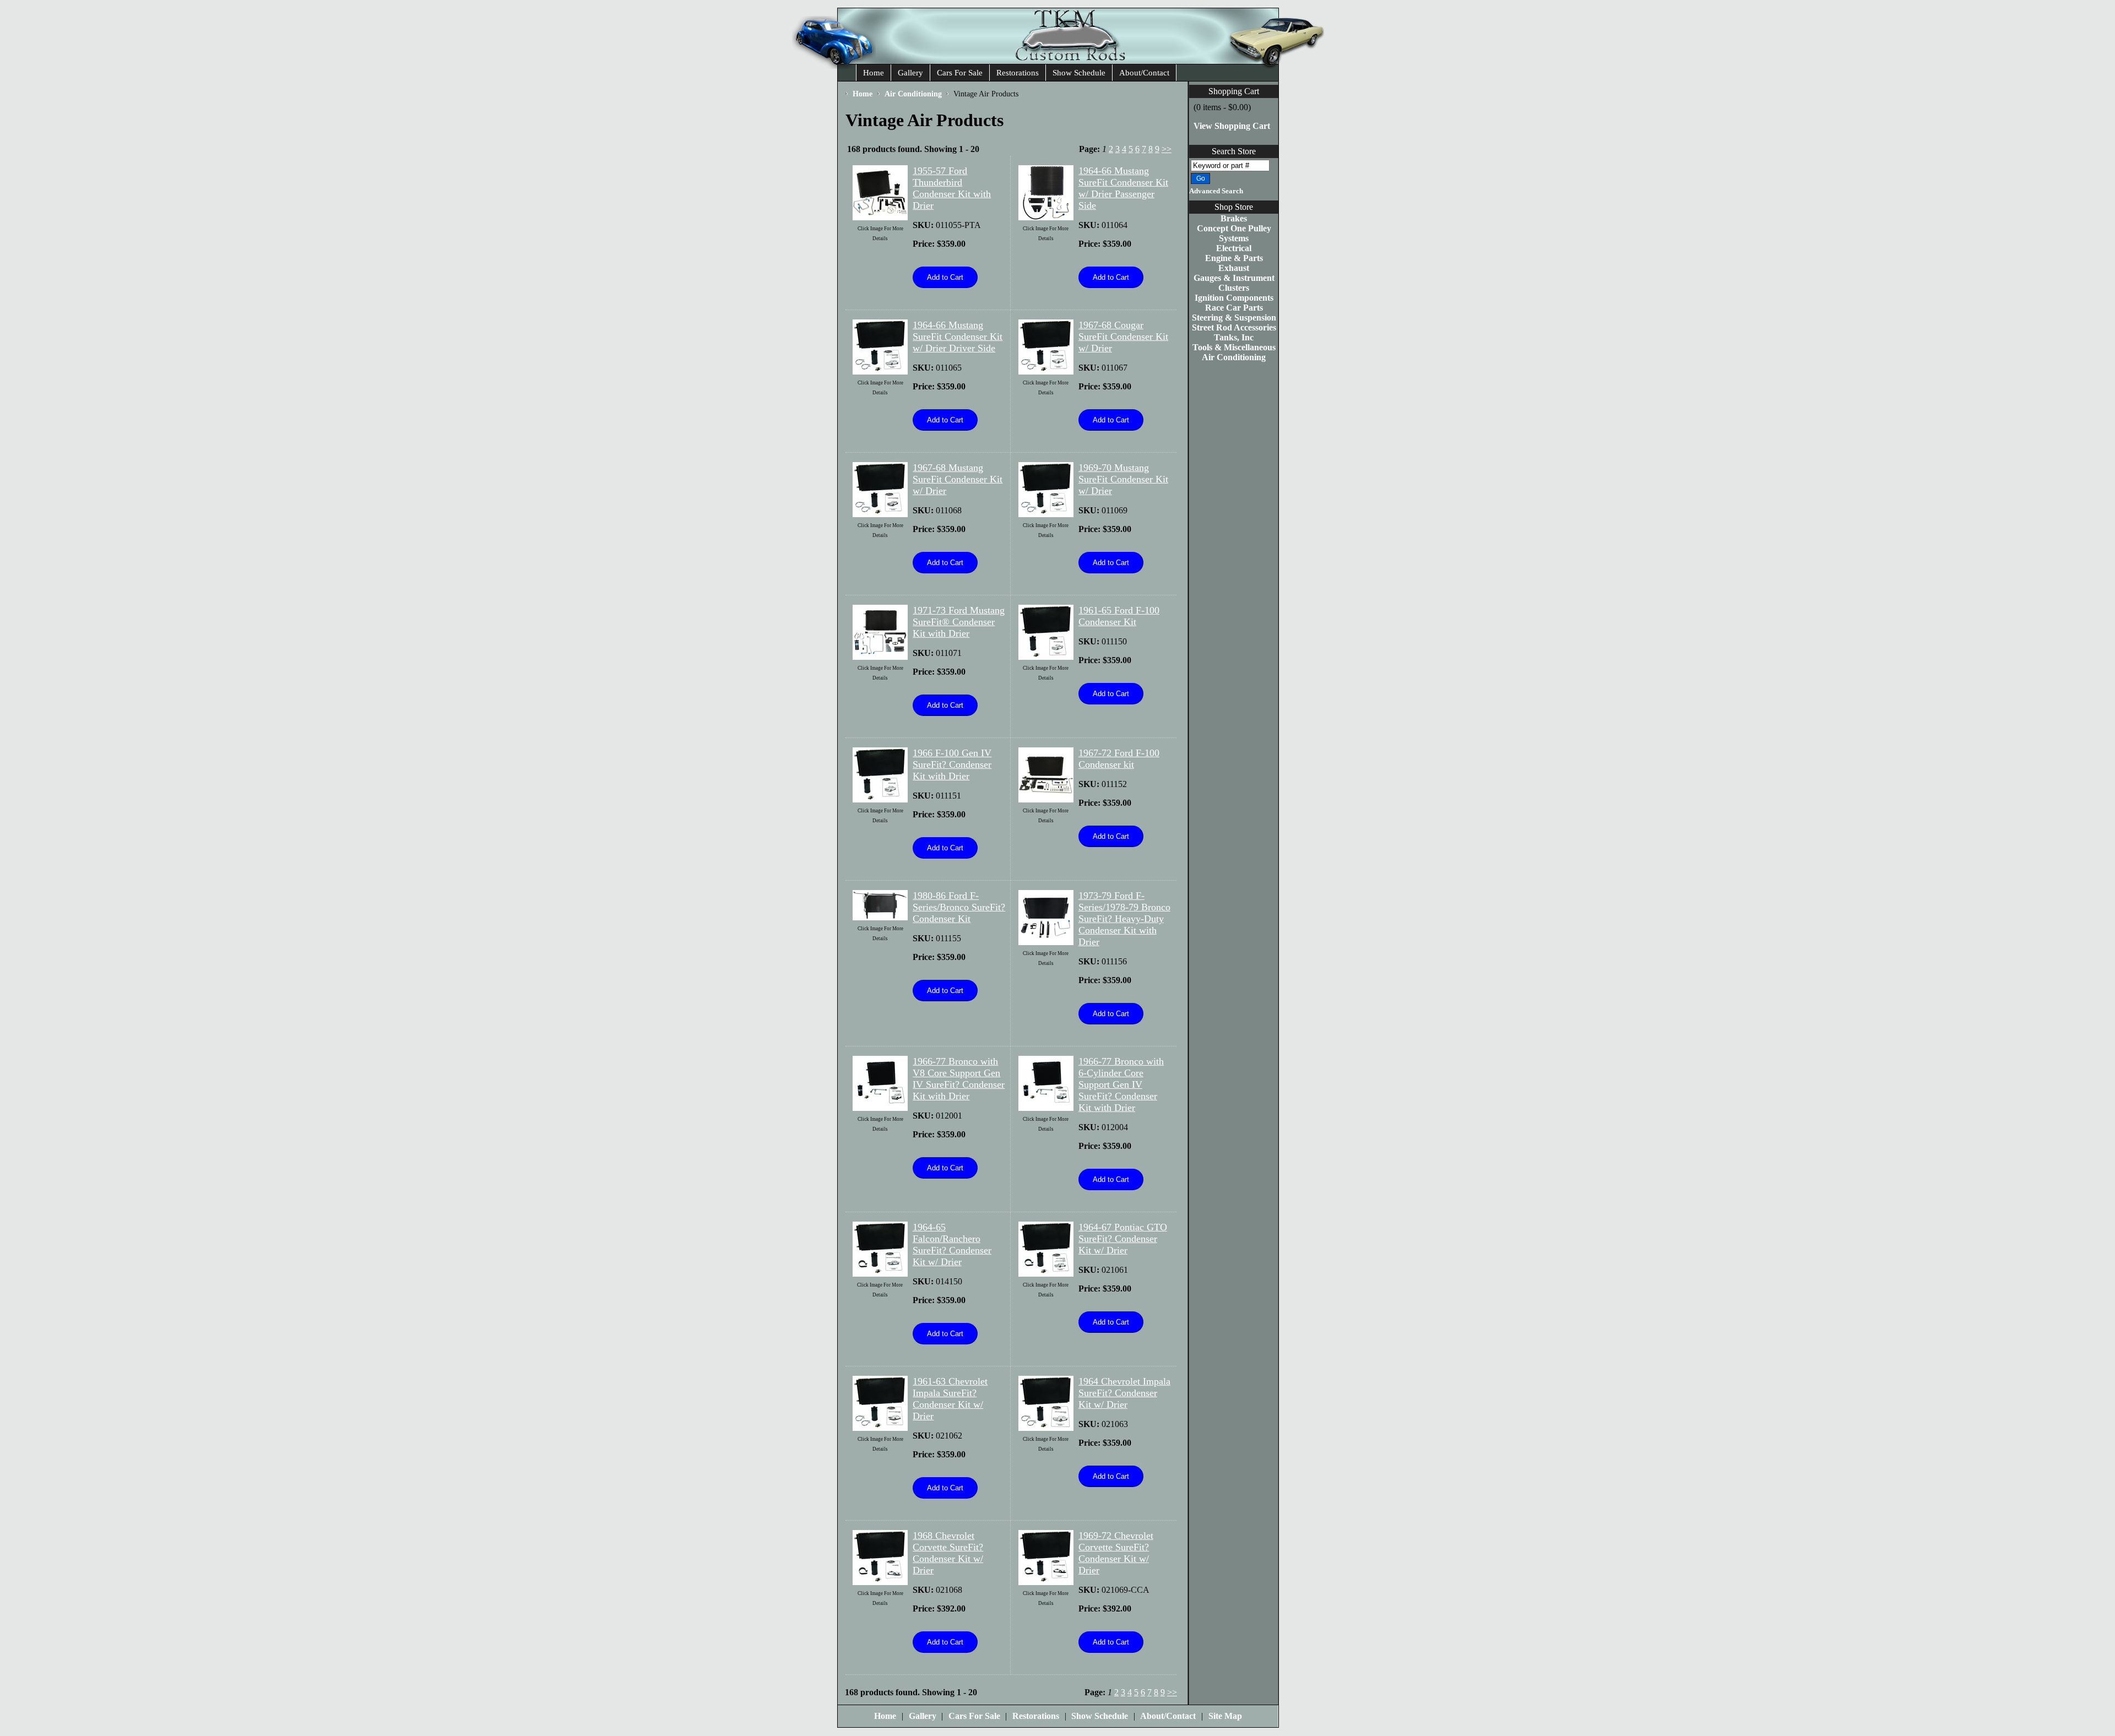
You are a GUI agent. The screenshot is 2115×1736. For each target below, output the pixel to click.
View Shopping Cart (1232, 126)
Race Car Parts (1234, 308)
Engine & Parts (1234, 258)
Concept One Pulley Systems (1234, 233)
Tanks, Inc (1234, 337)
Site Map (1225, 1716)
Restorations (1018, 73)
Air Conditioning (1234, 357)
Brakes (1234, 218)
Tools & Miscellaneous (1234, 347)
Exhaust (1234, 268)
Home (874, 73)
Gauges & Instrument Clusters (1234, 283)
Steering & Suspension (1234, 318)
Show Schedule (1079, 73)
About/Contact (1144, 73)
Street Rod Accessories (1234, 327)
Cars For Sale (960, 73)
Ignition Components (1234, 298)
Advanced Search (1216, 191)
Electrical (1234, 248)
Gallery (910, 73)
